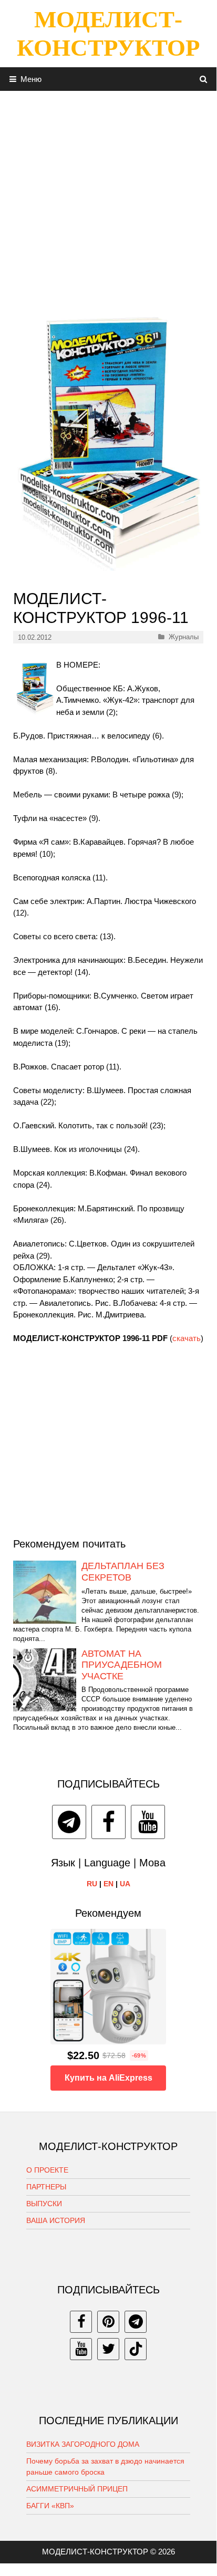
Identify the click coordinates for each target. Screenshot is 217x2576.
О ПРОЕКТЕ (47, 2170)
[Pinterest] (108, 2322)
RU (92, 1884)
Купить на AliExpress (109, 2078)
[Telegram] (69, 1822)
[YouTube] (148, 1822)
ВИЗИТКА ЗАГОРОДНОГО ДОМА (83, 2444)
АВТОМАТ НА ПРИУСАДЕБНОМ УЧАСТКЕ (122, 1665)
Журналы (184, 637)
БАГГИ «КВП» (50, 2506)
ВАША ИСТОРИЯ (56, 2220)
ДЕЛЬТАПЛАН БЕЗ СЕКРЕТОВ (123, 1572)
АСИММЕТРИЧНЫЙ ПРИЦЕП (77, 2489)
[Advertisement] (108, 199)
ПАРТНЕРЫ (46, 2187)
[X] (108, 2349)
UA (125, 1884)
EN (109, 1884)
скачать (187, 1338)
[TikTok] (136, 2349)
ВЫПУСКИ (44, 2204)
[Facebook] (109, 1822)
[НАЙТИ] (204, 79)
